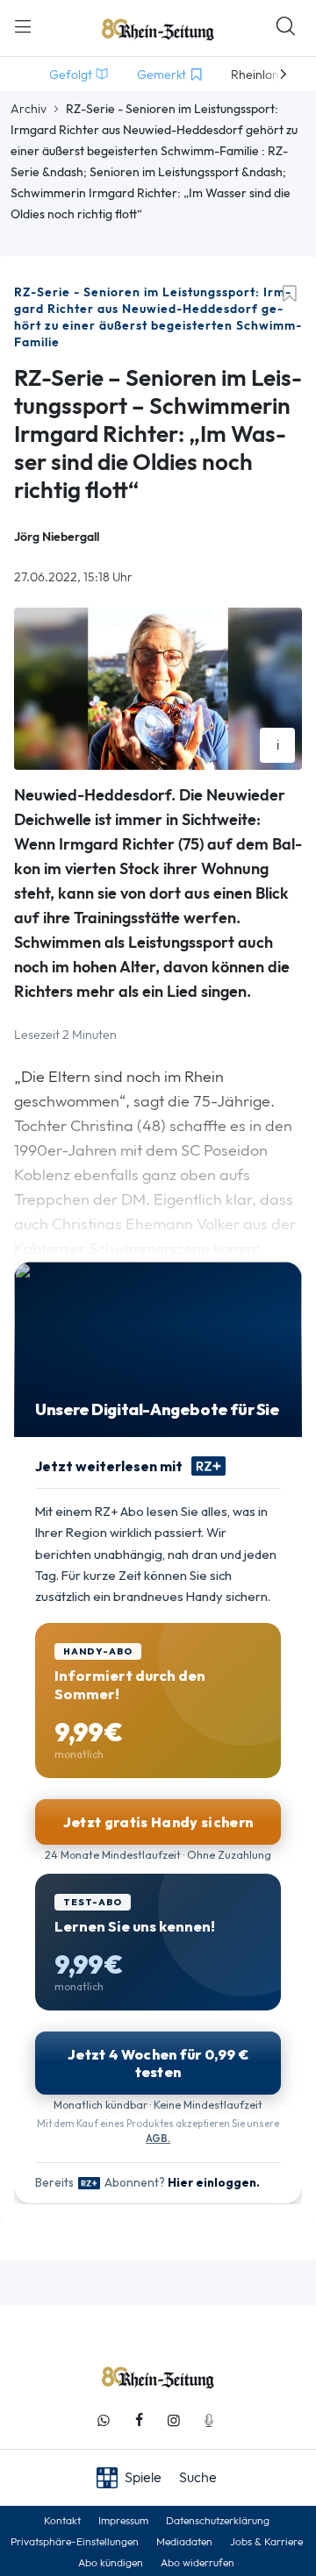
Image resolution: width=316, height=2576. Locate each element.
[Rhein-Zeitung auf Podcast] (209, 2420)
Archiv (29, 109)
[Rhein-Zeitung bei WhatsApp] (104, 2420)
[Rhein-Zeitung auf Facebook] (139, 2420)
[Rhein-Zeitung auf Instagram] (174, 2420)
